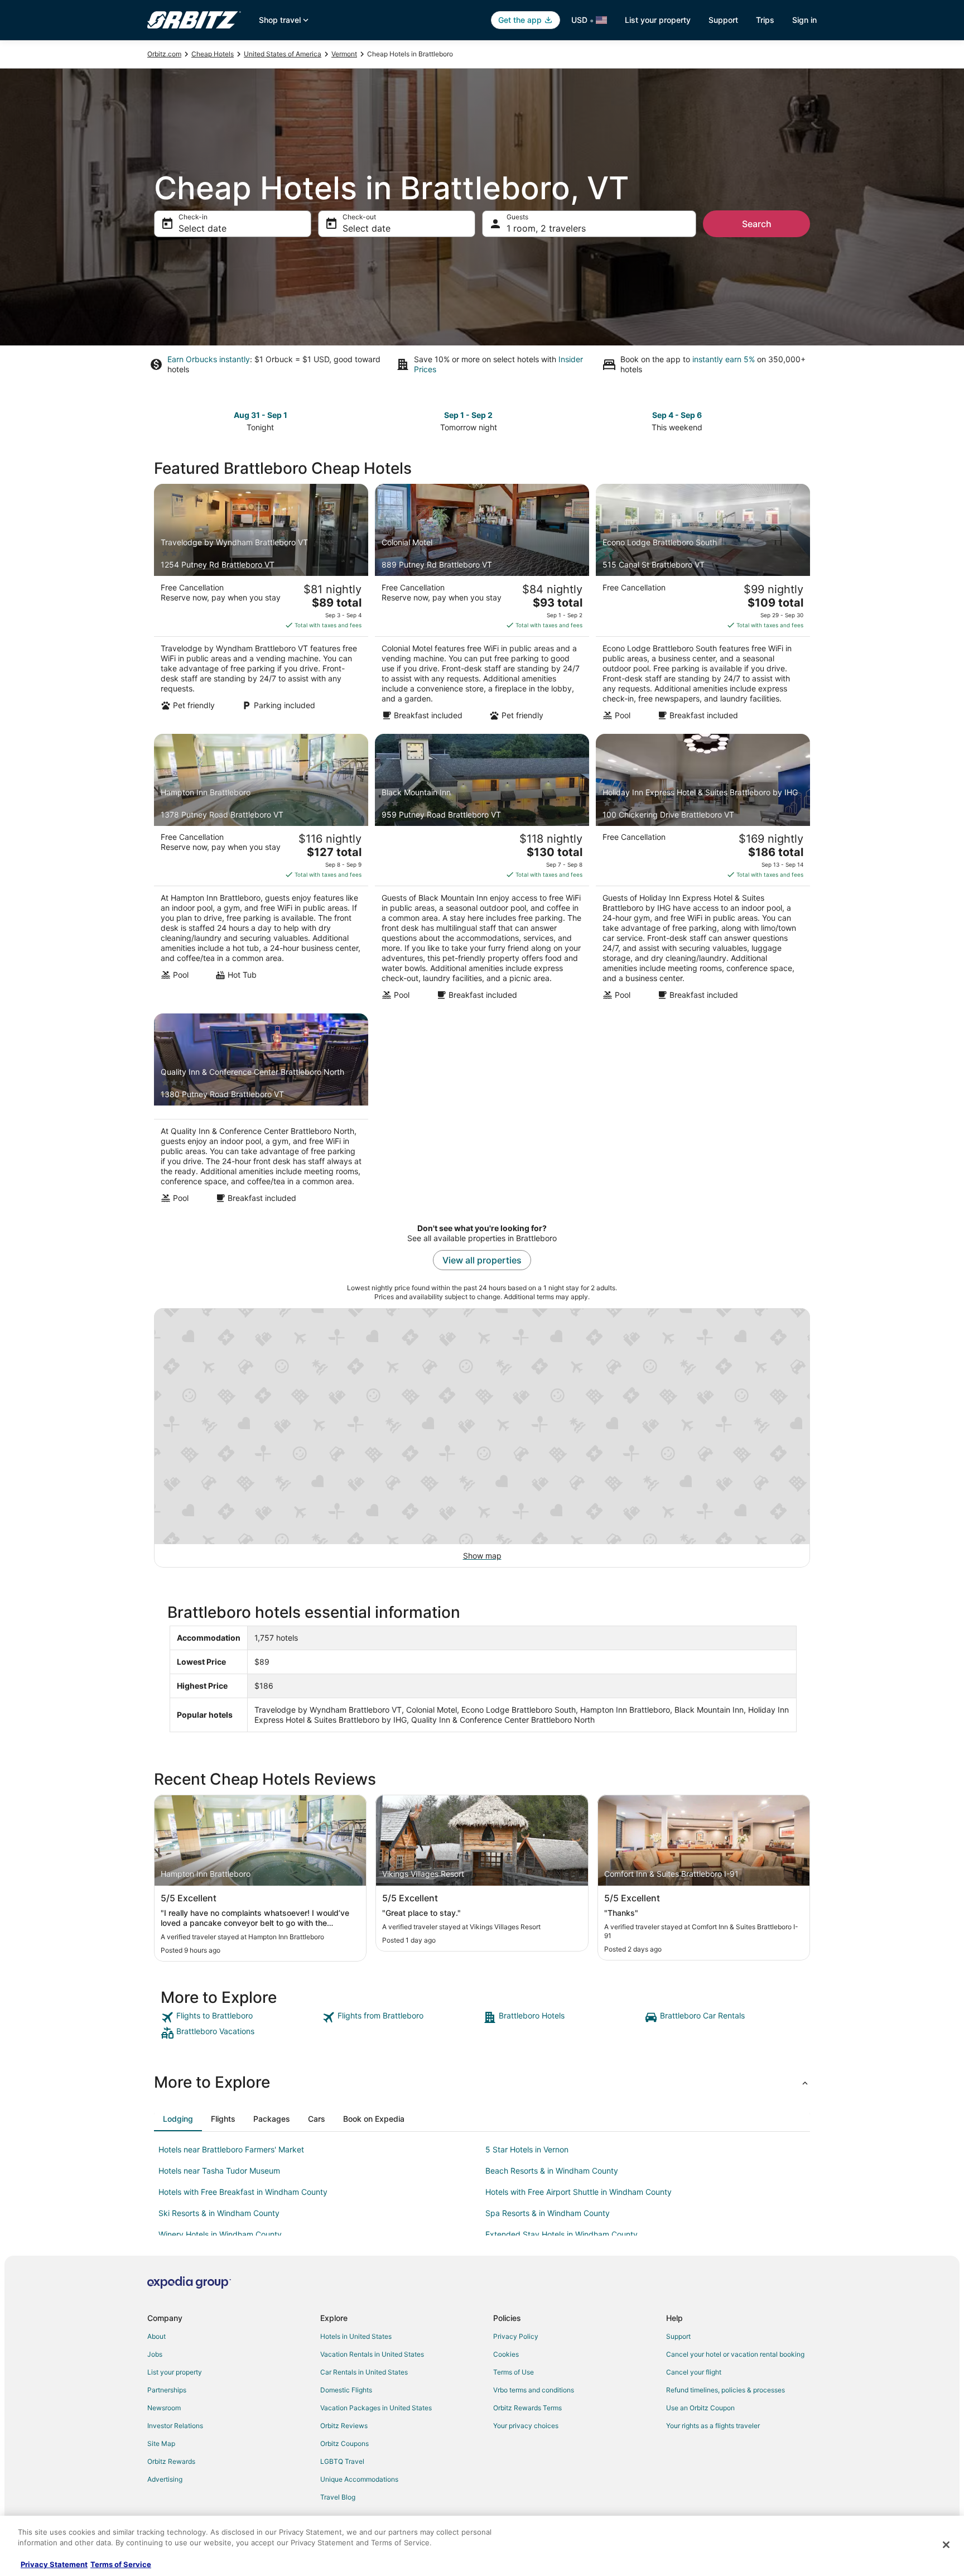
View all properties (482, 1260)
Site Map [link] (161, 2443)
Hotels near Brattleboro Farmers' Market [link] (231, 2149)
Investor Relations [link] (175, 2426)
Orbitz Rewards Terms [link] (527, 2408)
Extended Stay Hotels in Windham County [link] (561, 2234)
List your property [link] (175, 2372)
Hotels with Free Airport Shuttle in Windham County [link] (579, 2192)
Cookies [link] (506, 2354)
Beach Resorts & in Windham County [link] (552, 2171)
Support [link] (678, 2336)
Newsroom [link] (164, 2408)
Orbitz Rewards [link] (171, 2461)
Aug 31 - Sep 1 (261, 415)
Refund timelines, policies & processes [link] (726, 2390)
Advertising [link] (165, 2479)
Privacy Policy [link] (516, 2336)
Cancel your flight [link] (694, 2372)
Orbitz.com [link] (164, 54)
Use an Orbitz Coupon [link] (700, 2408)
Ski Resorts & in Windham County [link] (219, 2213)
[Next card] (803, 420)
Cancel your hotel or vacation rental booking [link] (735, 2354)
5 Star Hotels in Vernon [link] (527, 2149)
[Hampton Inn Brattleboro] (261, 871)
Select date (203, 228)
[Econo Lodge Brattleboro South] (703, 605)
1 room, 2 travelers (546, 228)
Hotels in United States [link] (356, 2336)
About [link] (156, 2336)
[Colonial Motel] (482, 605)
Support (723, 20)
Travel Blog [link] (338, 2497)
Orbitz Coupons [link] (344, 2443)
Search (757, 224)
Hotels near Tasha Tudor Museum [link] (219, 2171)
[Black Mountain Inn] (482, 871)
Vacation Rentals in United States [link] (372, 2354)
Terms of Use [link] (514, 2372)
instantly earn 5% (724, 359)
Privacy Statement (54, 2564)
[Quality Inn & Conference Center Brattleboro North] (261, 1112)
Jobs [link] (155, 2354)
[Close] (946, 2545)
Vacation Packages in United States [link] (376, 2408)
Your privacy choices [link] (526, 2426)
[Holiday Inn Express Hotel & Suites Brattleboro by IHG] (703, 871)
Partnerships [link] (167, 2390)
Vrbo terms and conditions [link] (534, 2390)
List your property (658, 20)
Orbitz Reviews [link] (344, 2426)
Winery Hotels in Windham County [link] (220, 2234)
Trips (765, 20)
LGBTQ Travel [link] (342, 2461)
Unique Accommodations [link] (359, 2479)
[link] (240, 2017)
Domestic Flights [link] (346, 2390)
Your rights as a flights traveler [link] (713, 2426)
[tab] (178, 2119)
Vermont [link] (344, 54)
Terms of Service (121, 2564)
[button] (482, 2082)
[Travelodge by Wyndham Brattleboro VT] (261, 605)
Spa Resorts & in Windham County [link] (548, 2213)
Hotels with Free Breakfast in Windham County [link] (243, 2192)
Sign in (804, 20)
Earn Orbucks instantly (209, 359)
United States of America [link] (283, 54)
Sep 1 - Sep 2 (468, 415)
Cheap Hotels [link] (213, 54)
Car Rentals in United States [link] (364, 2372)
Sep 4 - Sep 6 (677, 415)
